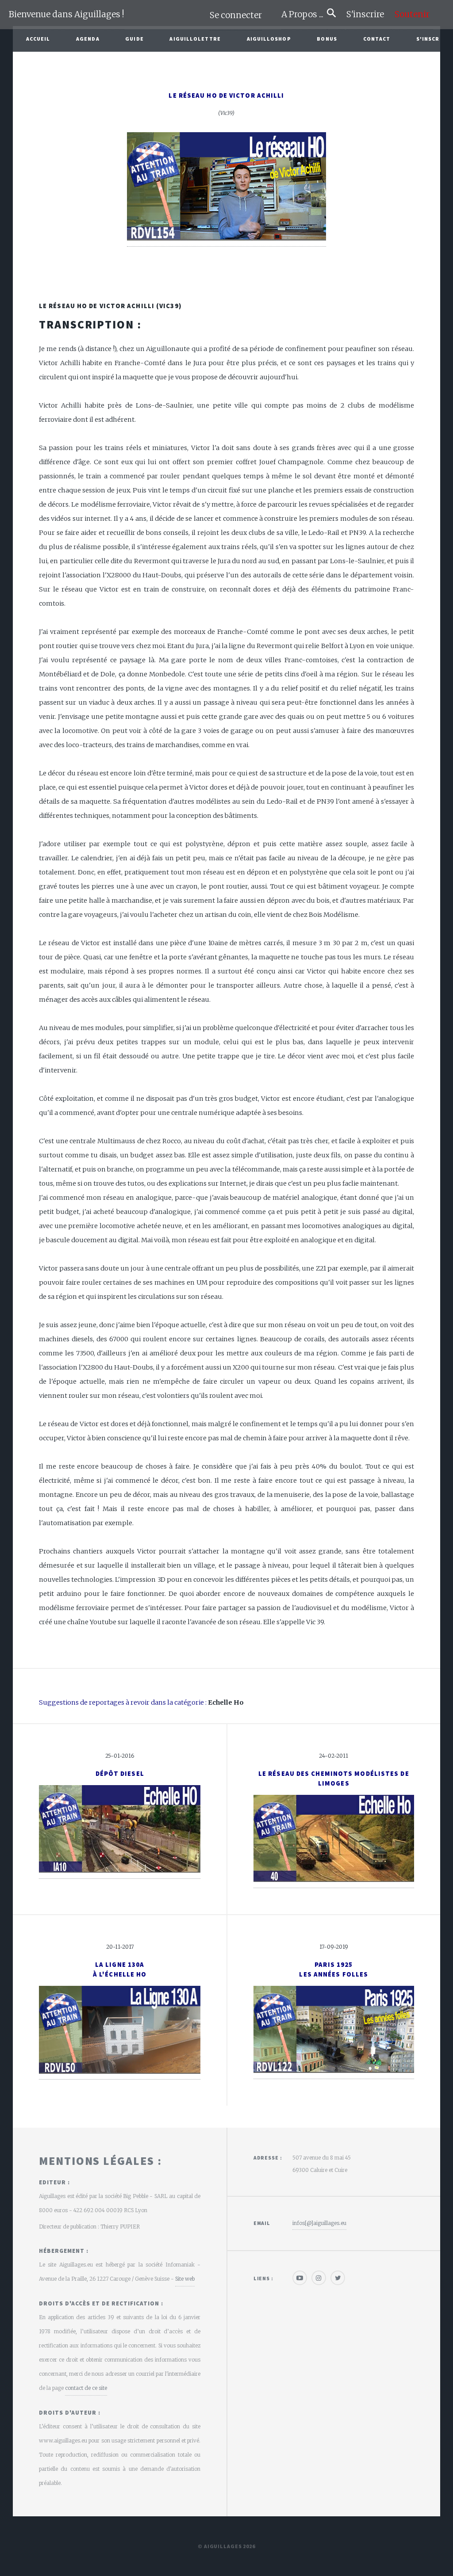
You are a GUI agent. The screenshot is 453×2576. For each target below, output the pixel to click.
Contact (377, 39)
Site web (185, 2279)
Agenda (88, 39)
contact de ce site (86, 2388)
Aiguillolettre (195, 39)
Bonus (327, 39)
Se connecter (236, 15)
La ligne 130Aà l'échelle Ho (120, 1969)
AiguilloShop (269, 39)
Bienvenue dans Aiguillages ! (67, 14)
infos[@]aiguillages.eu (319, 2223)
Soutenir (412, 14)
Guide (134, 39)
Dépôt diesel (120, 1774)
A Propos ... (304, 14)
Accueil (38, 39)
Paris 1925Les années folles (334, 1969)
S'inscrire (369, 14)
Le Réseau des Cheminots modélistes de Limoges (334, 1778)
